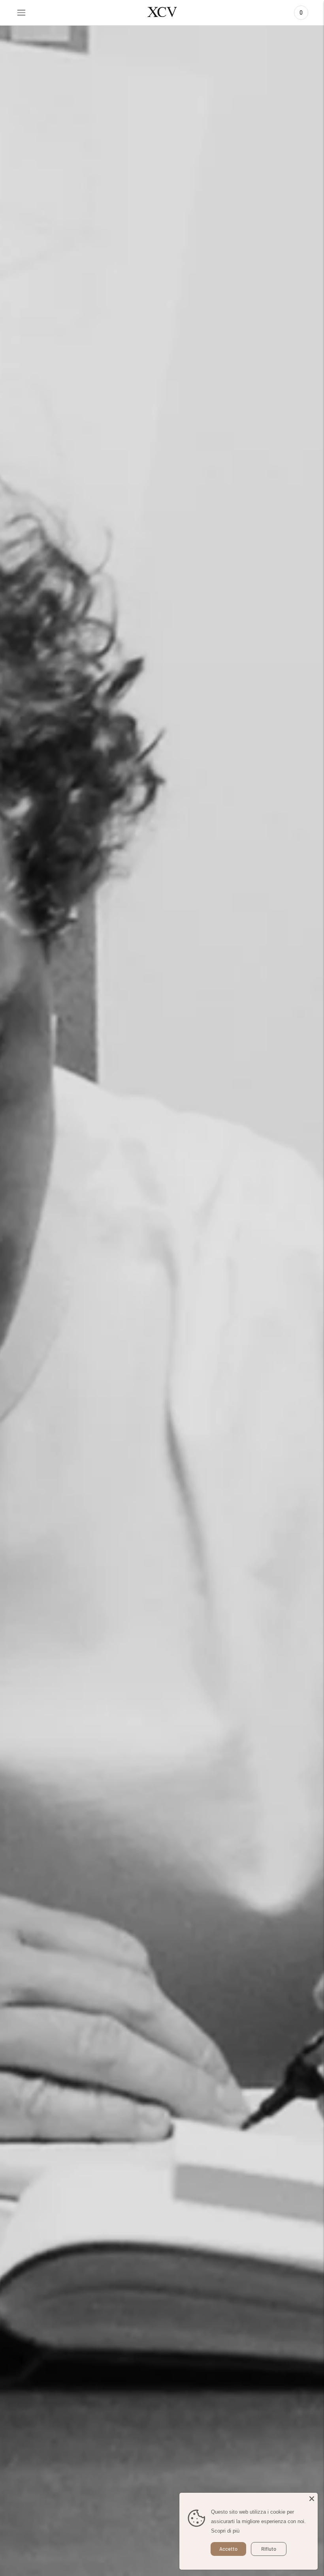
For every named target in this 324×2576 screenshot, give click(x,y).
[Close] (312, 2499)
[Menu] (21, 13)
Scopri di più (225, 2531)
